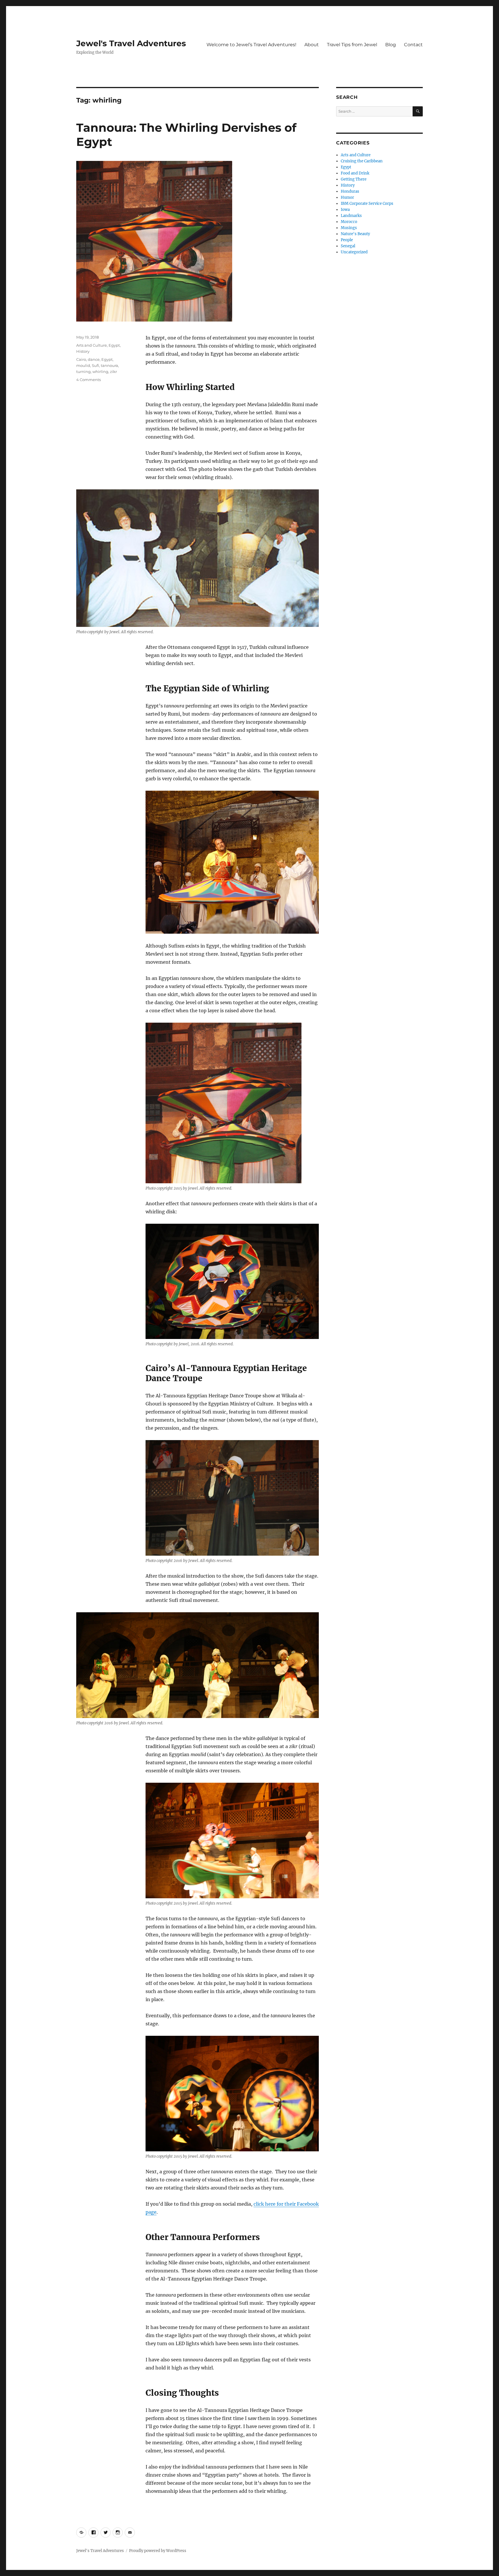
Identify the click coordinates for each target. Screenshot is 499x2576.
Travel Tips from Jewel (352, 45)
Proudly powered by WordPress (158, 2551)
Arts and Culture (92, 345)
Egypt (114, 345)
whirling (100, 372)
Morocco (349, 222)
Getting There (354, 179)
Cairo (81, 359)
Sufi (95, 365)
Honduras (350, 191)
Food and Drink (355, 173)
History (83, 351)
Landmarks (351, 216)
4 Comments (89, 380)
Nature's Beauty (355, 234)
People (347, 240)
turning (83, 372)
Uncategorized (354, 252)
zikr (113, 372)
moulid (83, 365)
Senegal (348, 246)
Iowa (345, 210)
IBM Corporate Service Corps (367, 204)
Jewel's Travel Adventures (131, 43)
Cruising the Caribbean (362, 161)
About (312, 45)
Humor (347, 197)
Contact (413, 45)
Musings (349, 228)
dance (94, 359)
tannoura (109, 365)
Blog (391, 45)
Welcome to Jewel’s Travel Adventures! (251, 45)
